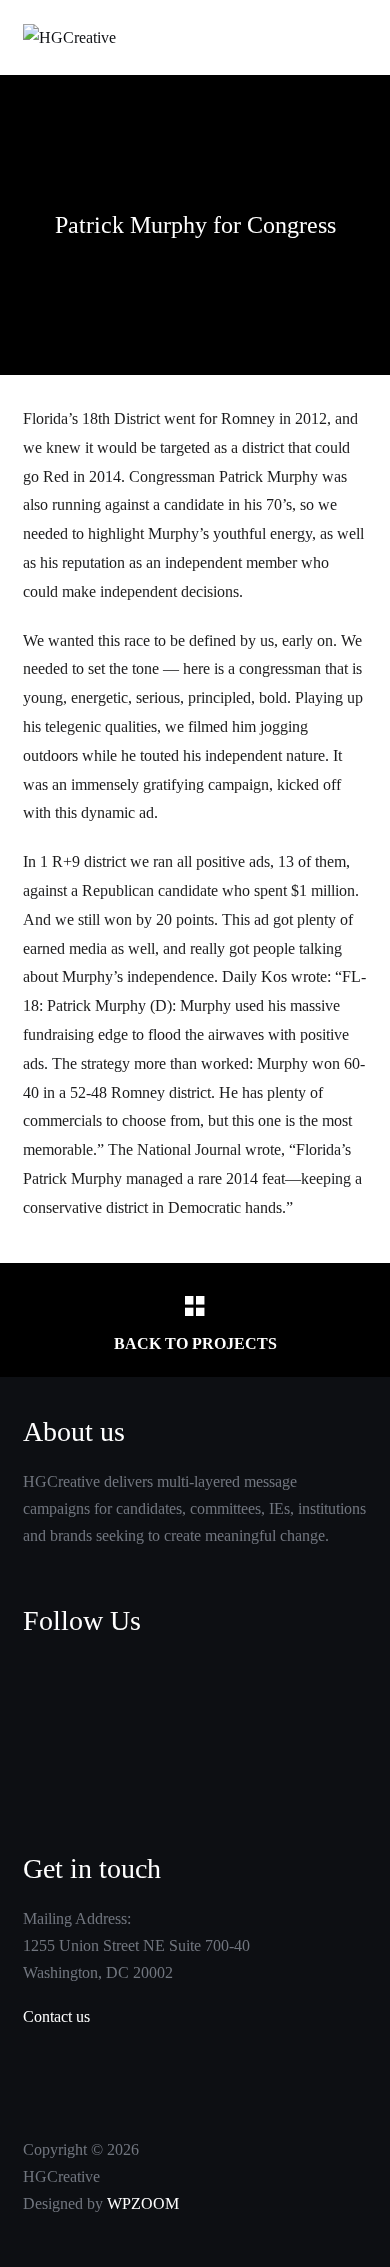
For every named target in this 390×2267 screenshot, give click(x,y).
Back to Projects (195, 1343)
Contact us (56, 2016)
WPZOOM (143, 2203)
